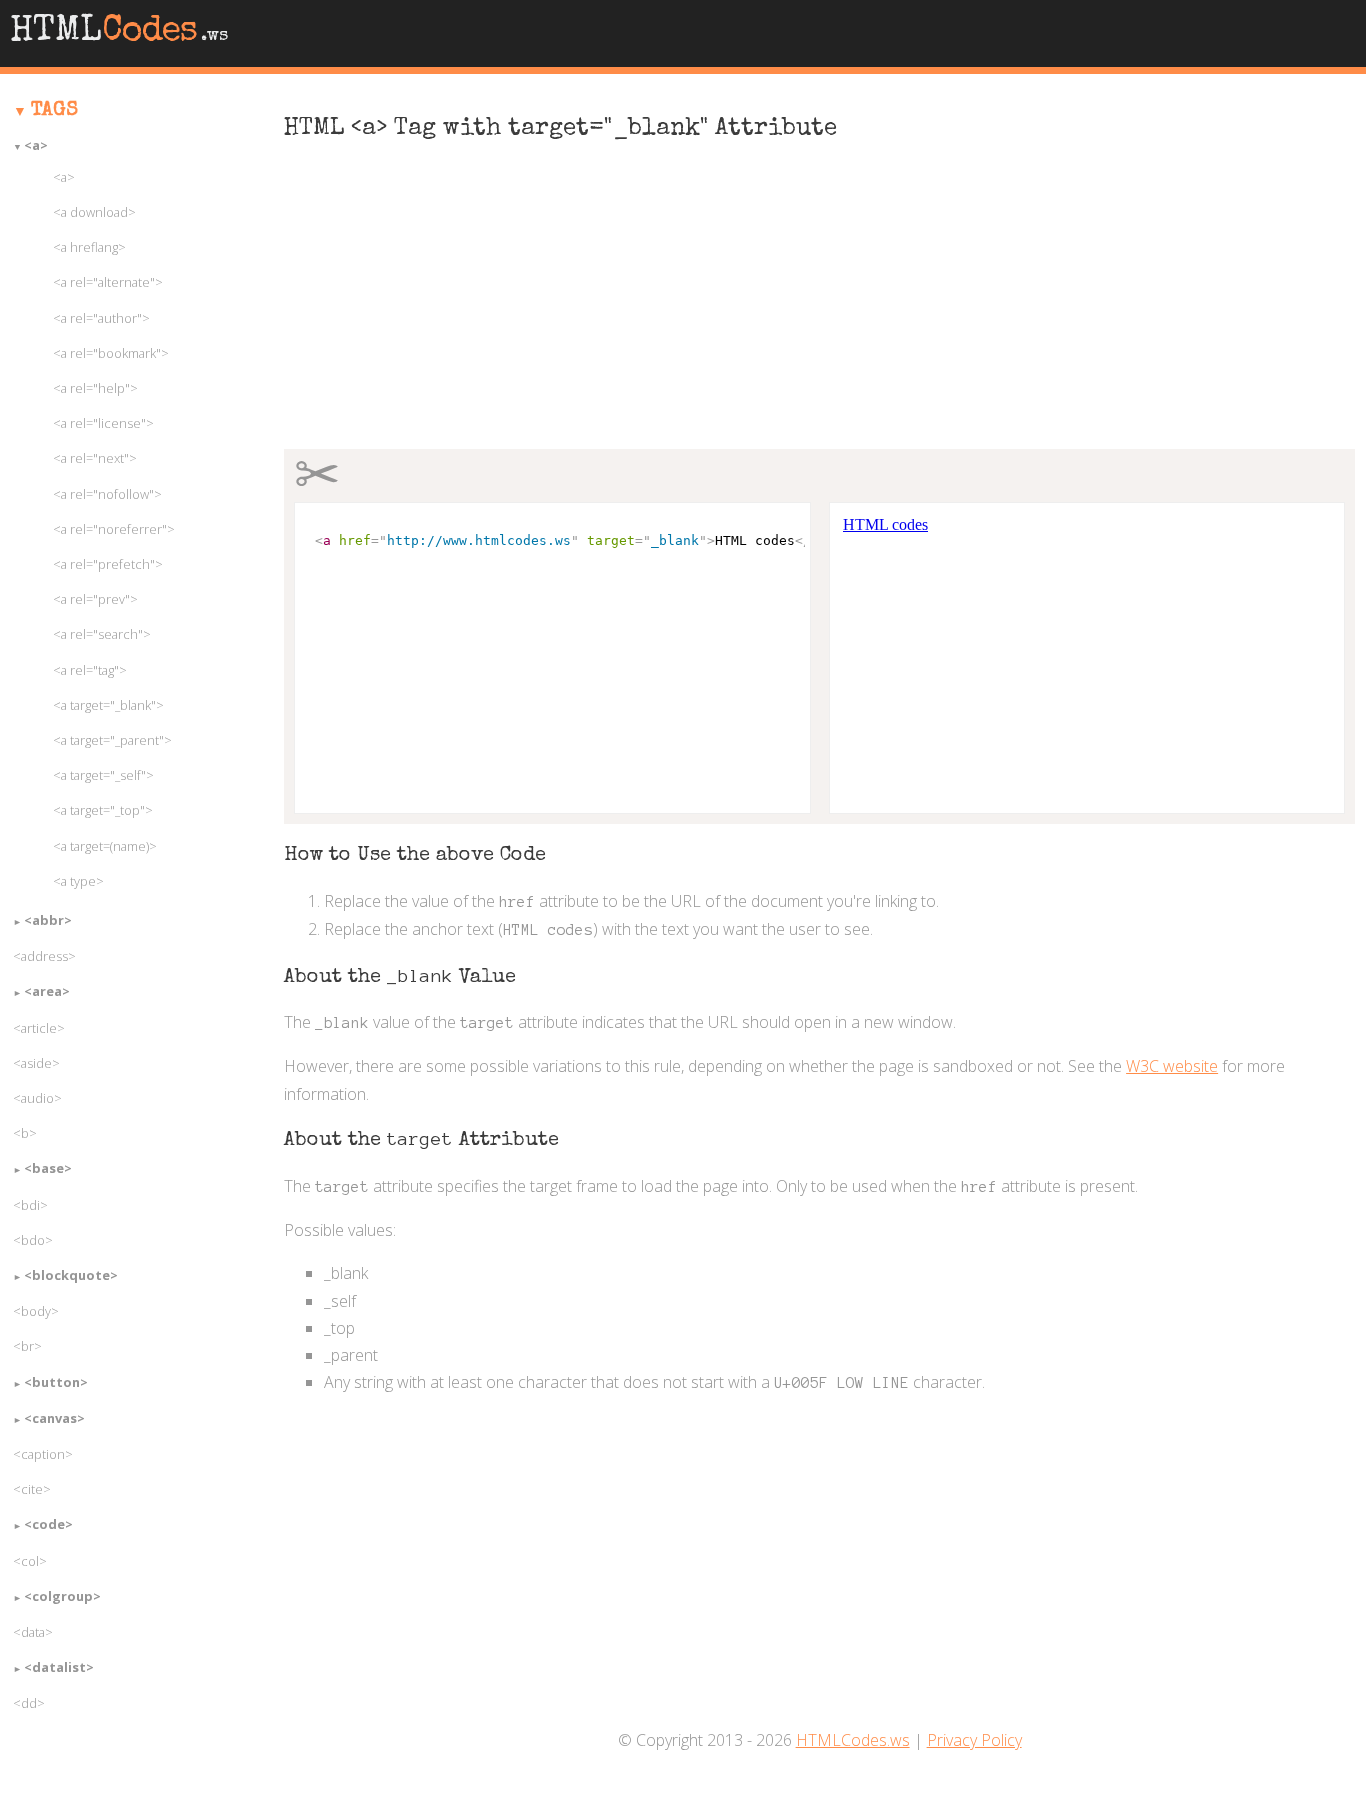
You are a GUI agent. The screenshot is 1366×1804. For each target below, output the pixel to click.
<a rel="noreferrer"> (114, 529)
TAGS (54, 111)
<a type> (78, 881)
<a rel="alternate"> (108, 282)
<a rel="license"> (103, 423)
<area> (47, 991)
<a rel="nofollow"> (107, 494)
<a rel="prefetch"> (108, 564)
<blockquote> (71, 1275)
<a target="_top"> (103, 810)
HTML (119, 33)
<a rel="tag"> (90, 670)
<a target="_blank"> (108, 705)
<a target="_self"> (103, 775)
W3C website (1172, 1066)
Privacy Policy (974, 1740)
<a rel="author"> (101, 318)
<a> (36, 145)
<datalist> (59, 1667)
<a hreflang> (89, 247)
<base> (48, 1168)
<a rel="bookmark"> (111, 353)
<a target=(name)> (105, 846)
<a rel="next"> (95, 458)
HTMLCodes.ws (853, 1740)
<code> (48, 1524)
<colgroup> (62, 1596)
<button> (56, 1382)
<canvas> (54, 1418)
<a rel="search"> (102, 634)
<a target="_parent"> (112, 740)
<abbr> (48, 920)
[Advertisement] (819, 306)
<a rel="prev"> (95, 599)
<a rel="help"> (95, 388)
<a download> (94, 212)
